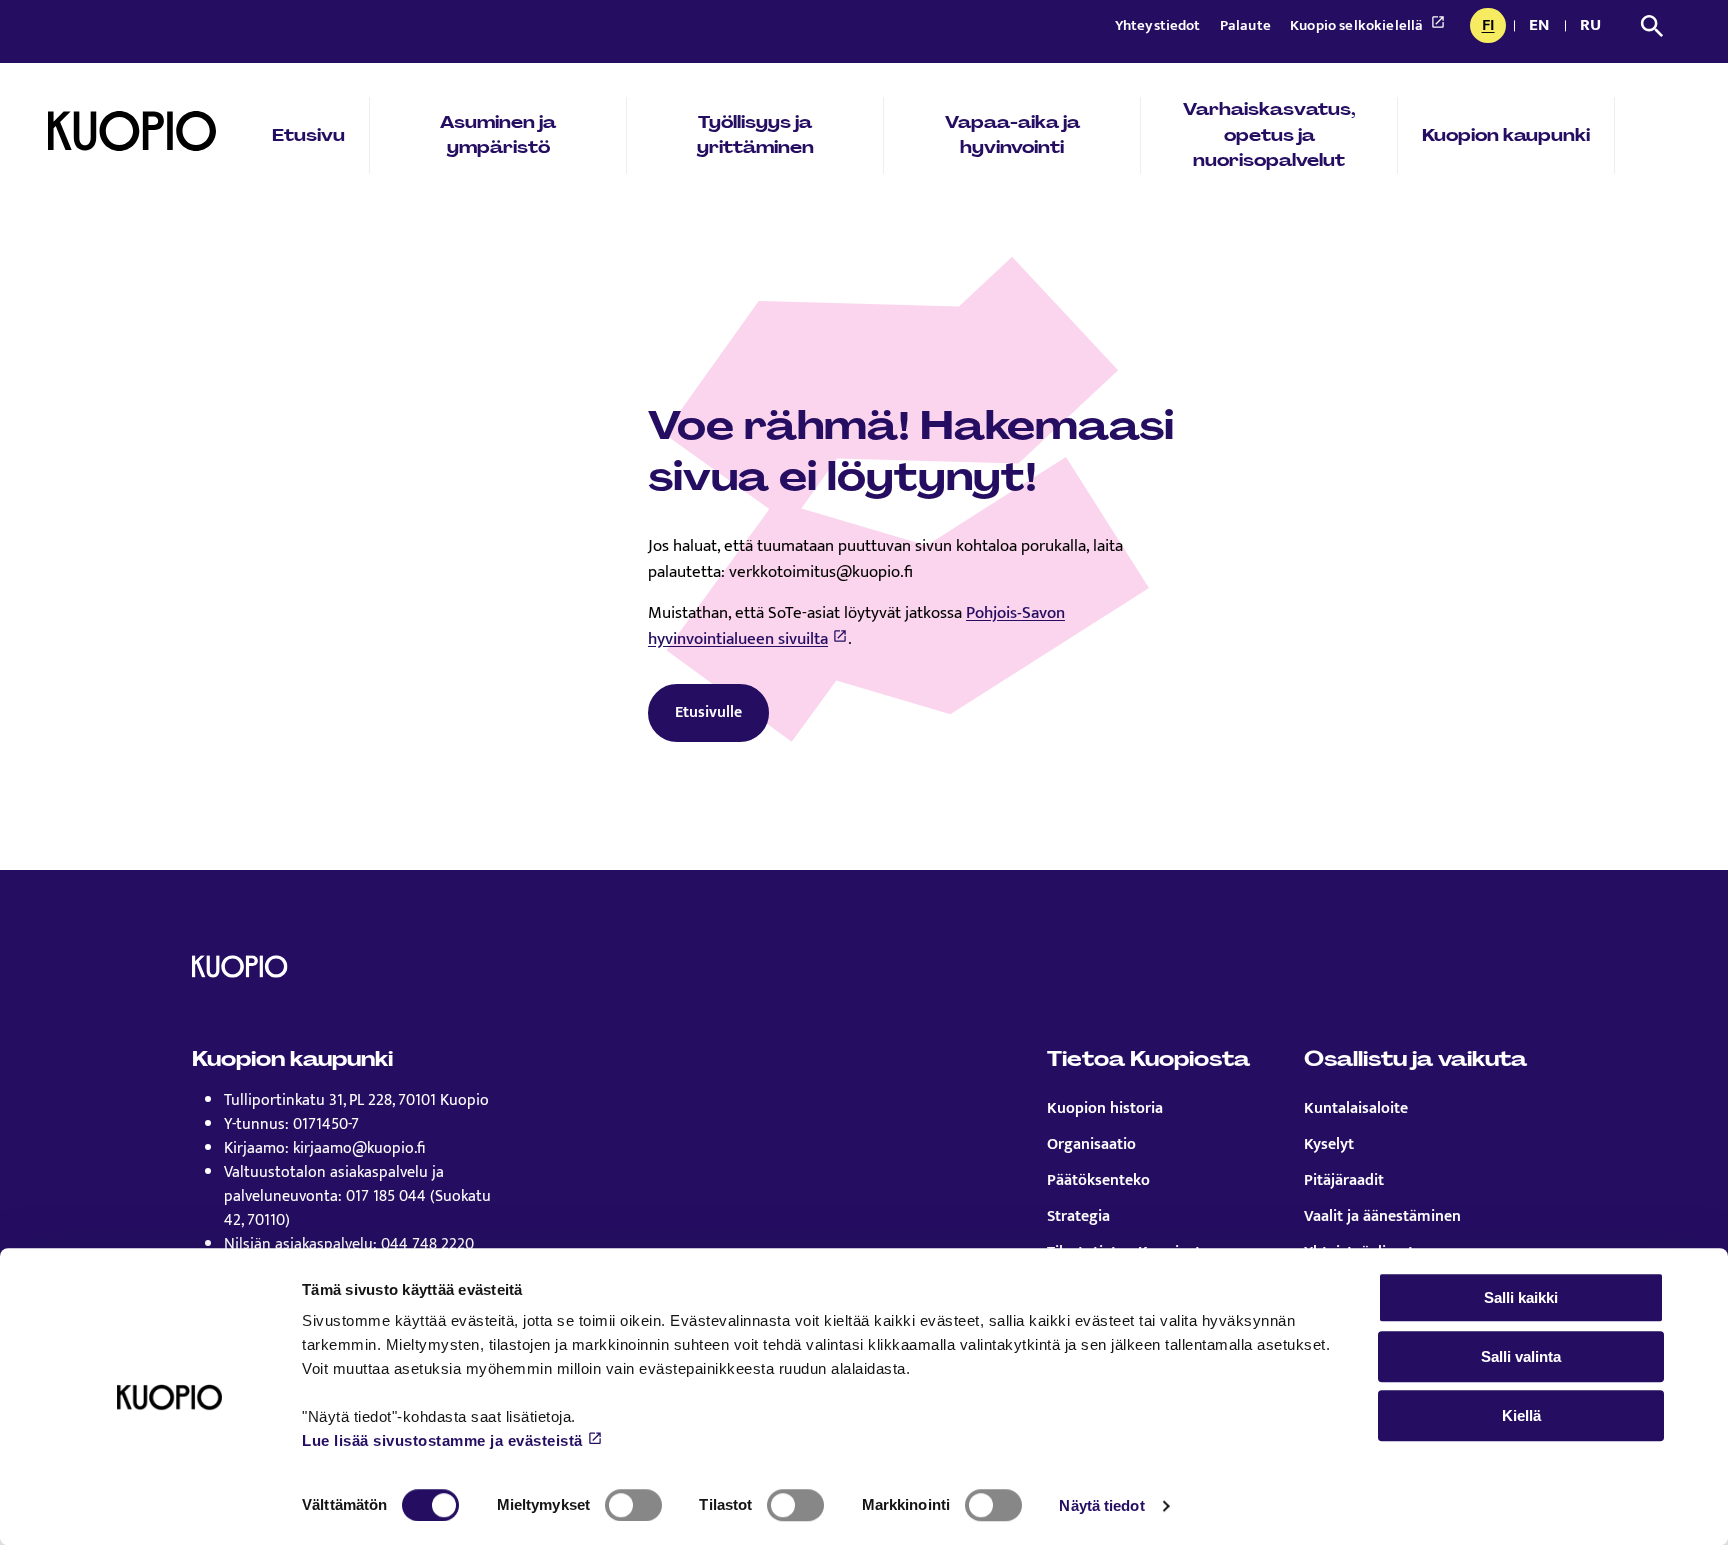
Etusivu (308, 135)
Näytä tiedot (1101, 1505)
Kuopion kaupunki (1506, 135)
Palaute (1247, 25)
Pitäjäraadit (1344, 1181)
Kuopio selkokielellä (1358, 25)
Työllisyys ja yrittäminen (755, 135)
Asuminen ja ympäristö (498, 135)
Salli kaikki (1521, 1297)
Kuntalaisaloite (1356, 1109)
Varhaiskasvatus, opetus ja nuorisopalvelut (1269, 134)
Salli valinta (1521, 1356)
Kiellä (1521, 1415)
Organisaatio (1091, 1145)
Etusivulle (708, 712)
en (1543, 27)
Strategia (1078, 1217)
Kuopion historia (1105, 1109)
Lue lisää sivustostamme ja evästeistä (442, 1440)
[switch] (633, 1505)
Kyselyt (1329, 1145)
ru (1594, 27)
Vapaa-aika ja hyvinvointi (1012, 135)
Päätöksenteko (1098, 1181)
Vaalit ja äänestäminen (1382, 1217)
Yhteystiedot (1159, 25)
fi (1493, 27)
